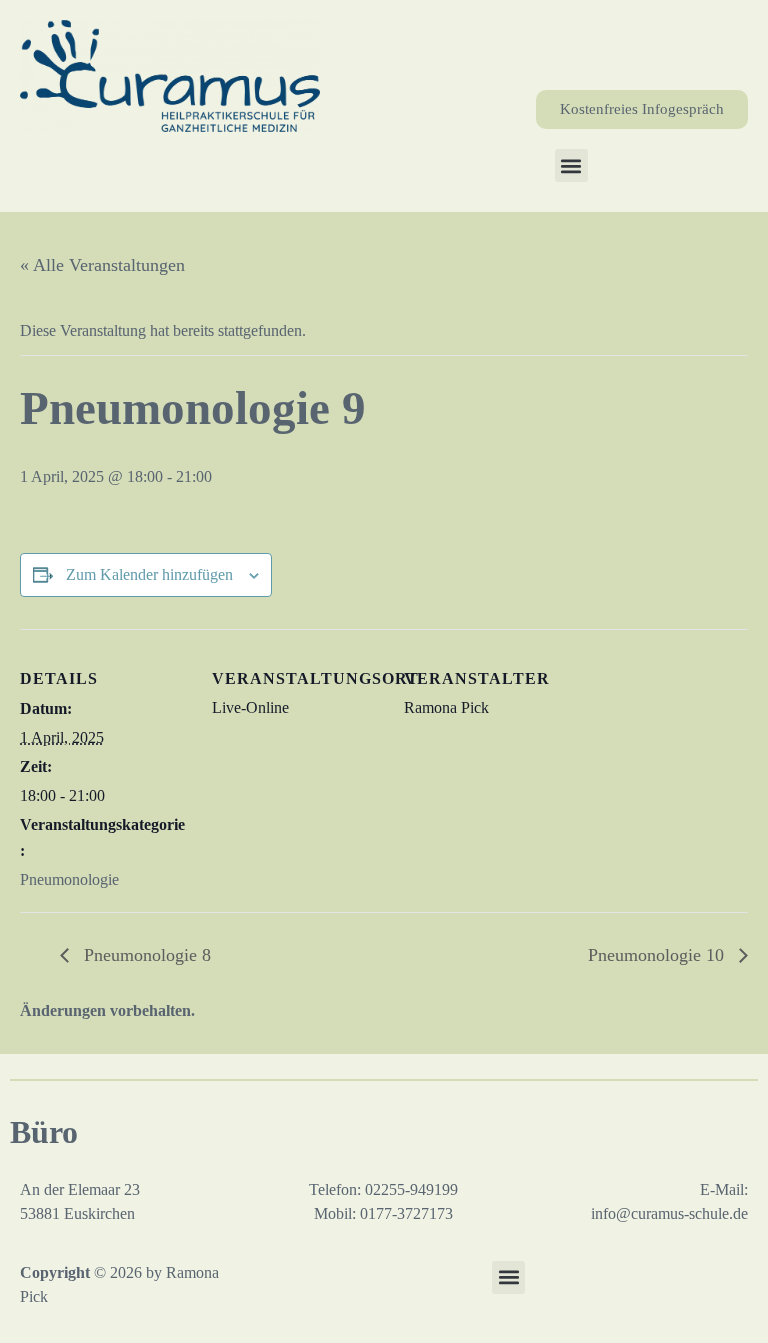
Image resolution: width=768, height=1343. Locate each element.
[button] (571, 165)
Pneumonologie (69, 879)
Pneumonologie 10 (658, 955)
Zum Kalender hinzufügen (149, 574)
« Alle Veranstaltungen (102, 265)
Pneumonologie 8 (145, 955)
